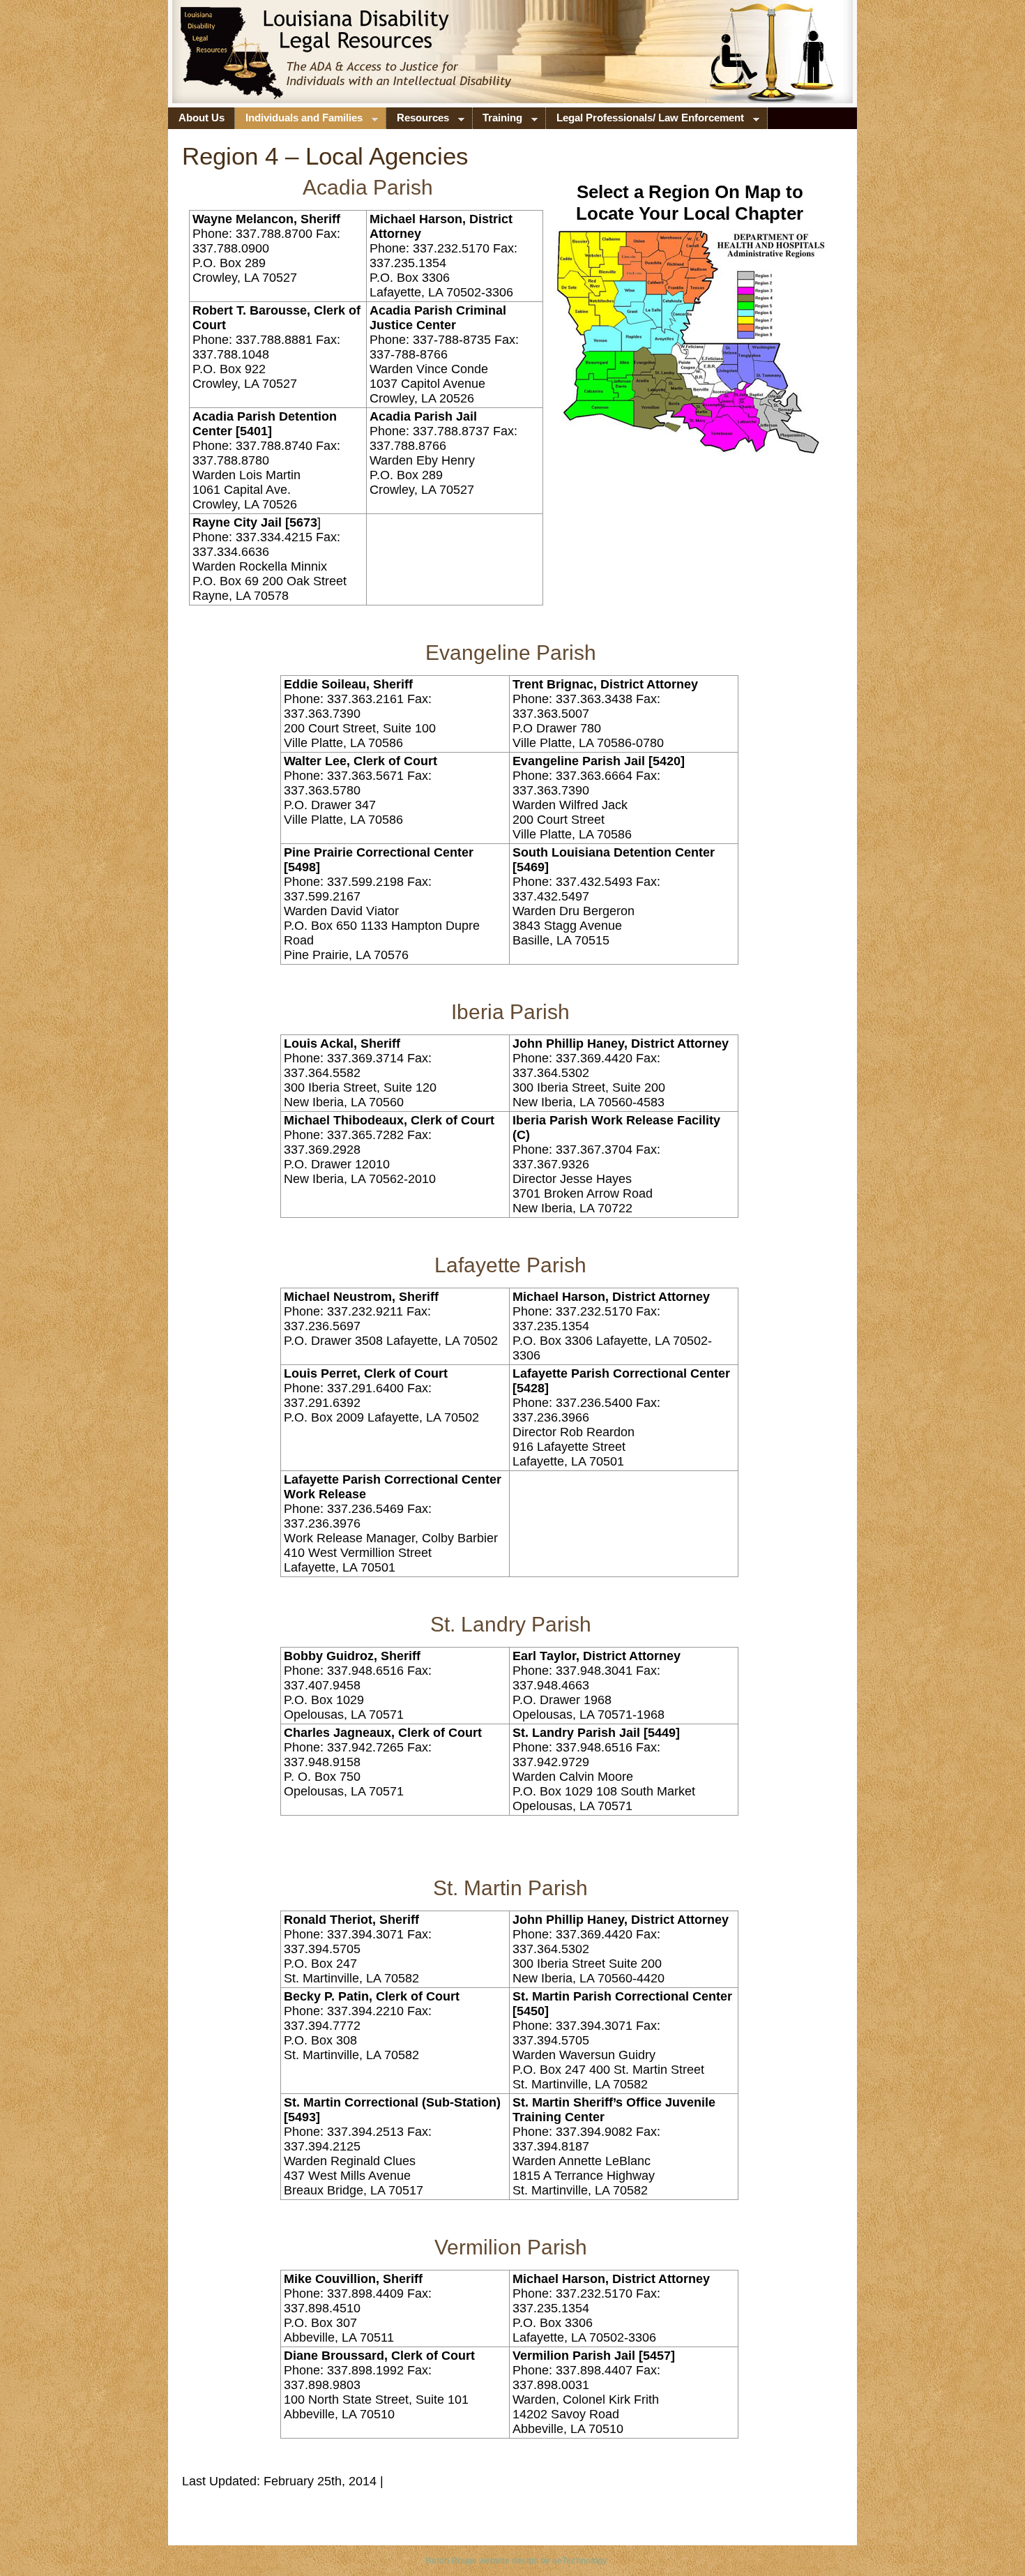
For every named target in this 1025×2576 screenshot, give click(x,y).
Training (498, 121)
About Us (202, 118)
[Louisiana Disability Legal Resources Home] (266, 66)
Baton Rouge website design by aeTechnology (516, 2561)
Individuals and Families (299, 121)
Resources (418, 121)
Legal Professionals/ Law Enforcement (645, 121)
